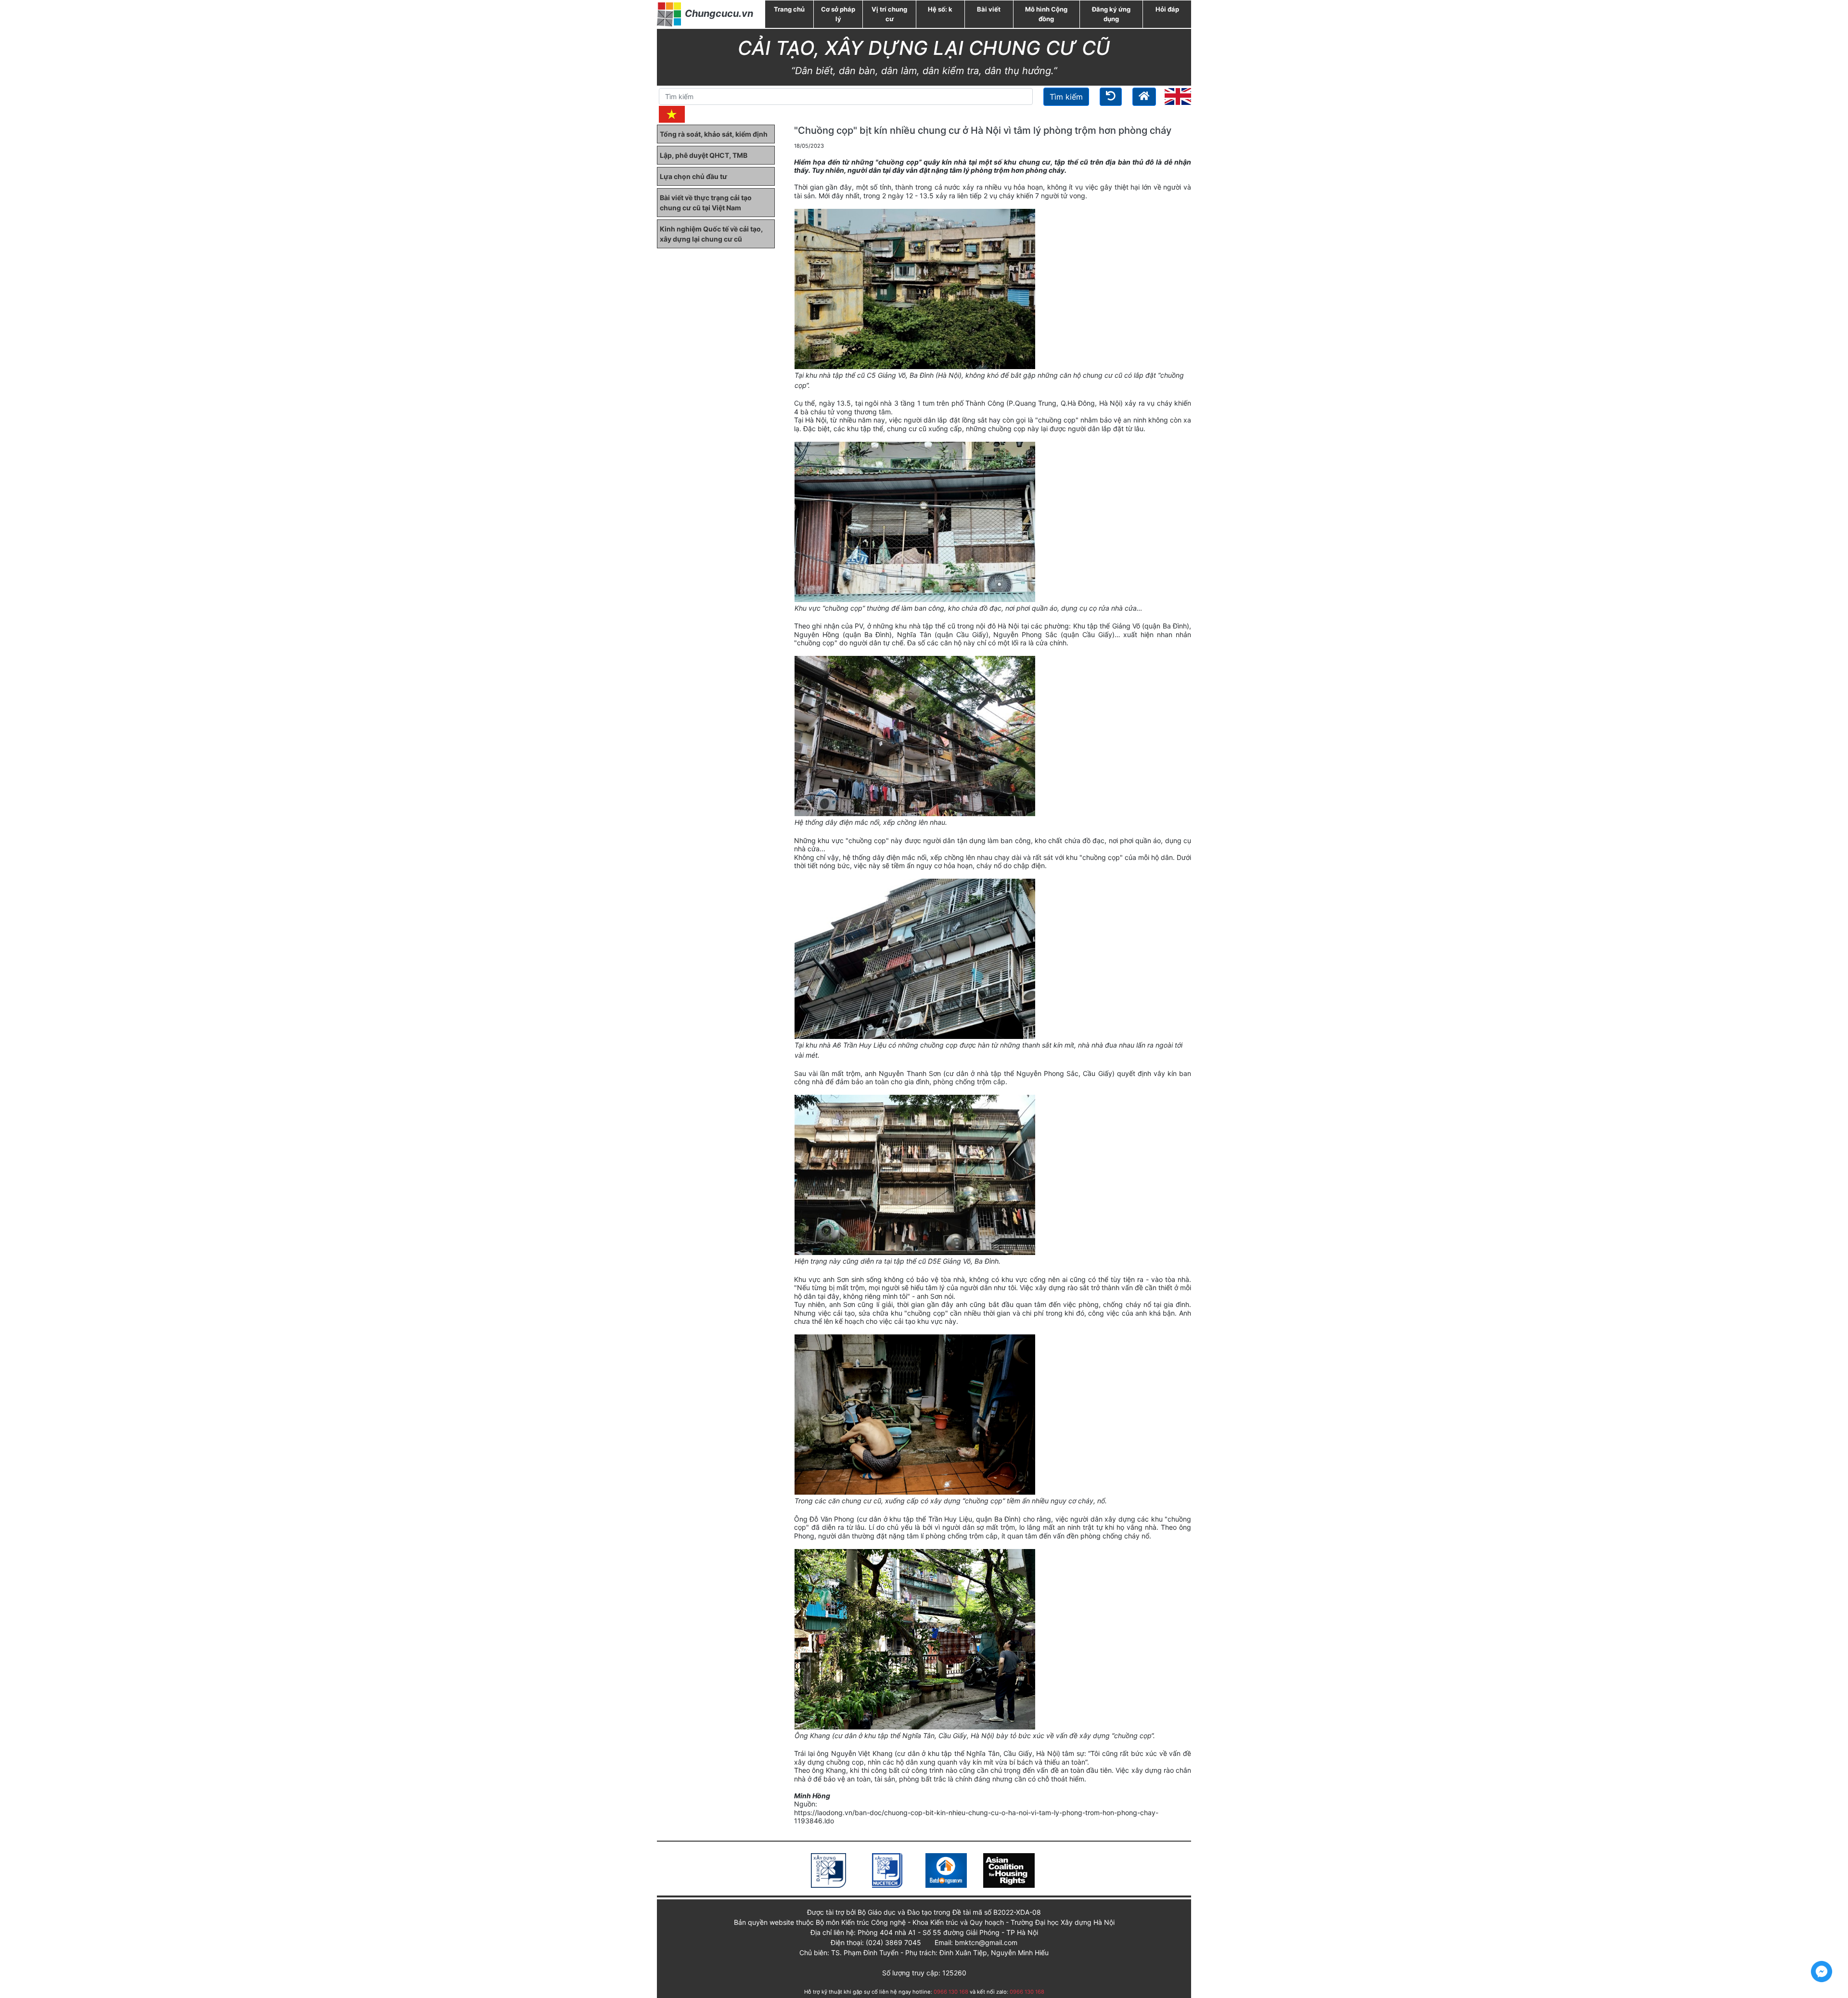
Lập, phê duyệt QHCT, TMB (704, 155)
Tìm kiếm (1066, 97)
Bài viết (989, 9)
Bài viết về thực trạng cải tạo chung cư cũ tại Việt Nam (706, 203)
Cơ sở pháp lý (838, 14)
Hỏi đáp (1167, 9)
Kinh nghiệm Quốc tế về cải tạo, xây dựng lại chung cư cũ (711, 234)
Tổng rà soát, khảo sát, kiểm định (714, 134)
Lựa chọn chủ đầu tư (693, 176)
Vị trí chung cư (889, 14)
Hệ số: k (940, 9)
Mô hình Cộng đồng (1046, 14)
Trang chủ (789, 9)
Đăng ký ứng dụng (1111, 14)
